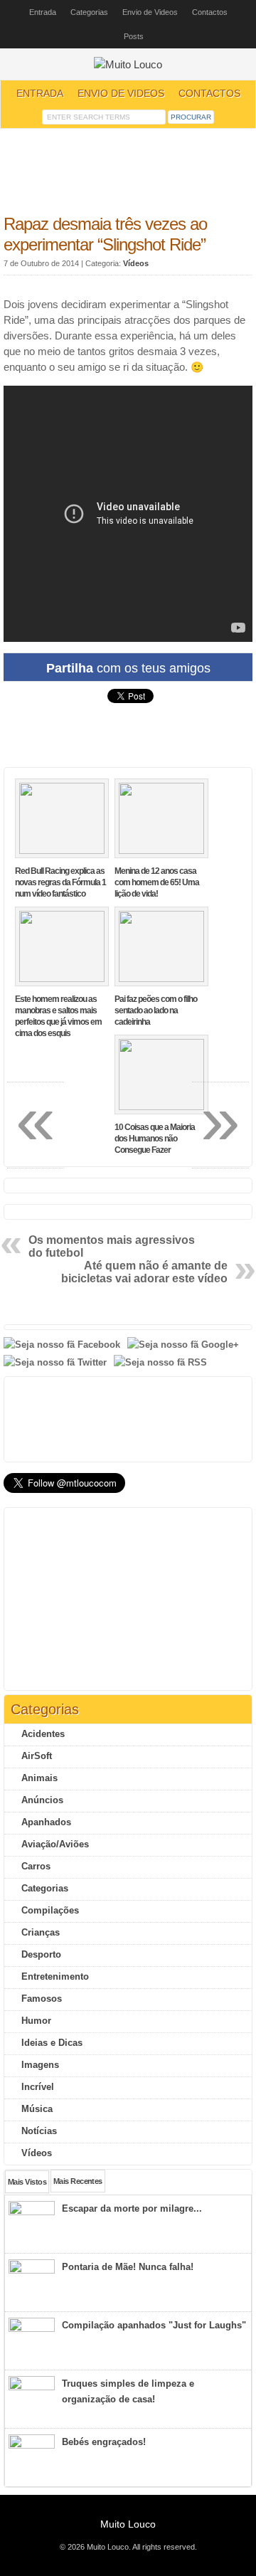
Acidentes (43, 1734)
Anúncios (42, 1800)
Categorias (89, 12)
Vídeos (136, 263)
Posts (134, 36)
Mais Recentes (78, 2181)
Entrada (43, 12)
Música (37, 2109)
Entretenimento (55, 1976)
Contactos (210, 12)
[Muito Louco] (128, 65)
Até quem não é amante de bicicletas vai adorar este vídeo (144, 1272)
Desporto (41, 1954)
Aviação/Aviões (55, 1844)
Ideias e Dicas (52, 2043)
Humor (36, 2021)
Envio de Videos (150, 12)
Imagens (40, 2065)
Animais (39, 1778)
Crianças (41, 1932)
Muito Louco (128, 2524)
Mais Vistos (27, 2182)
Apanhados (46, 1822)
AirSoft (37, 1756)
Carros (36, 1866)
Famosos (42, 1999)
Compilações (50, 1910)
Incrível (38, 2087)
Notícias (39, 2131)
